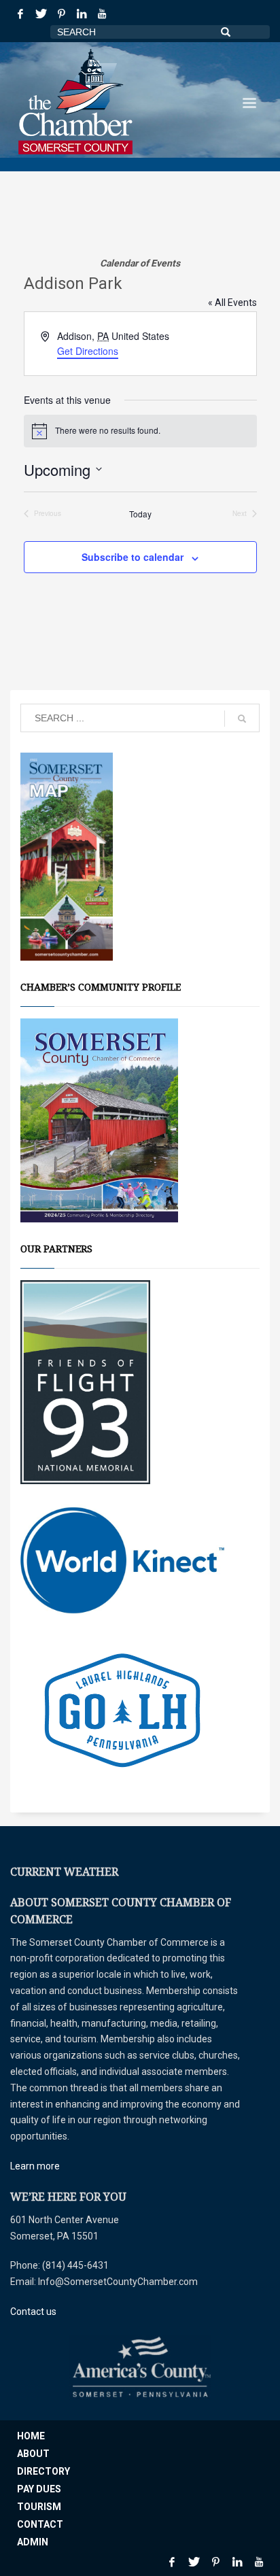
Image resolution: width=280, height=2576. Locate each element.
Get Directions (88, 351)
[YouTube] (102, 14)
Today (140, 514)
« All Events (232, 303)
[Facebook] (20, 14)
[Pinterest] (61, 14)
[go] (242, 719)
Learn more (35, 2166)
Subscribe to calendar (133, 557)
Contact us (33, 2312)
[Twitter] (41, 14)
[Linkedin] (82, 14)
